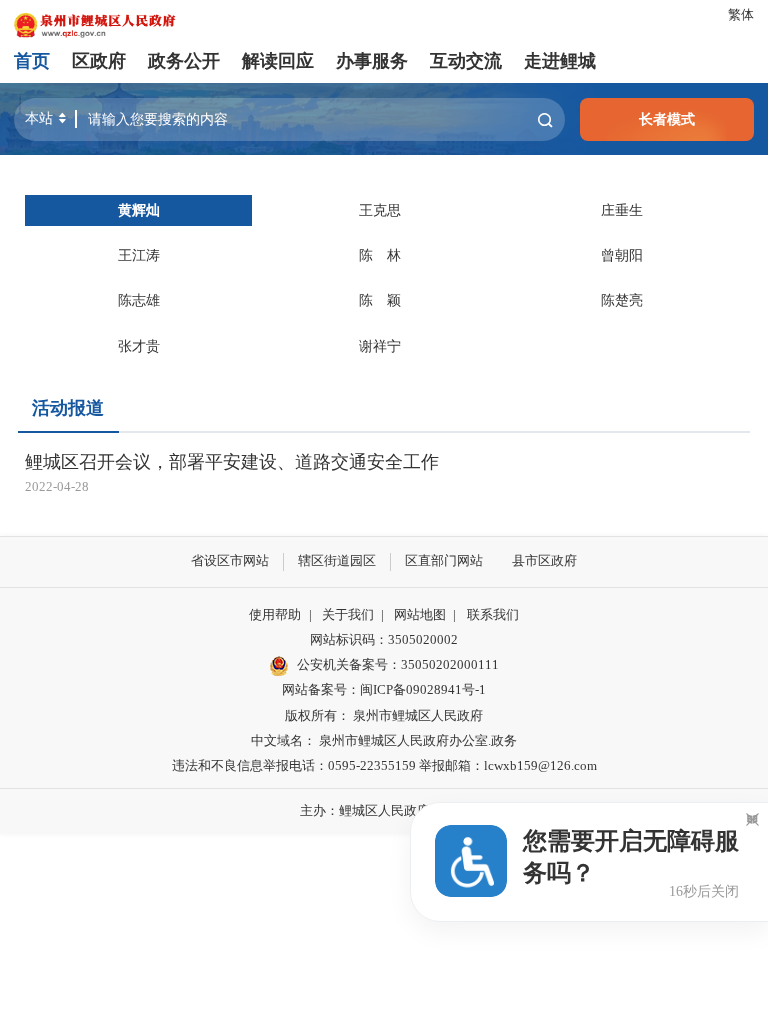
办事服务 (372, 61)
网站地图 (420, 615)
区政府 (99, 61)
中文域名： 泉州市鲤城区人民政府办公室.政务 (384, 741)
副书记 (380, 210)
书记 (139, 210)
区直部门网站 (444, 561)
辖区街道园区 (337, 561)
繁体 (741, 15)
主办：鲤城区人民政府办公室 (384, 811)
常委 (139, 255)
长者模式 (667, 119)
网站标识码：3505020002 (384, 640)
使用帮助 (275, 615)
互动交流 (466, 61)
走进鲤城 (560, 61)
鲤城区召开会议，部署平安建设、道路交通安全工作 (232, 462)
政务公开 (184, 61)
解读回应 (278, 61)
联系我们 (493, 615)
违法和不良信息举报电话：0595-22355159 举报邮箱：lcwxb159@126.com (384, 766)
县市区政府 (544, 561)
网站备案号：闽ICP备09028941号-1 (384, 690)
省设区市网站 (230, 561)
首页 (32, 61)
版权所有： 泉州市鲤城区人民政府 (384, 716)
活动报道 (68, 408)
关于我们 (348, 615)
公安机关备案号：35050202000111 (397, 665)
